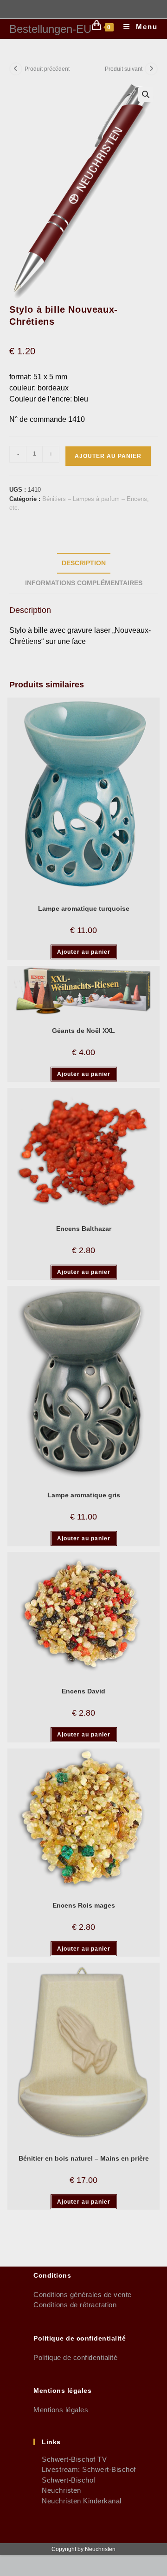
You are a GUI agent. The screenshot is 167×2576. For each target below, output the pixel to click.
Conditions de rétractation (75, 2305)
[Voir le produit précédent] (16, 69)
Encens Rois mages (84, 1905)
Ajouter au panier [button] (84, 952)
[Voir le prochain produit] (151, 69)
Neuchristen (57, 2490)
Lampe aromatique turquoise (84, 908)
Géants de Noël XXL (83, 1031)
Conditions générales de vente (83, 2295)
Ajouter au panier (108, 456)
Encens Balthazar (84, 1229)
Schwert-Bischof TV (70, 2459)
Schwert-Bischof (64, 2480)
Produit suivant (124, 69)
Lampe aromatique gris (84, 1495)
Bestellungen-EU (50, 29)
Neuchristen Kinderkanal (77, 2501)
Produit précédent (47, 69)
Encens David (83, 1691)
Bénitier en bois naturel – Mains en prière (84, 2158)
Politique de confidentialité (75, 2357)
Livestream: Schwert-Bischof (85, 2469)
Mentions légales (61, 2410)
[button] (146, 94)
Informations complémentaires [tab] (84, 583)
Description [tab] (84, 563)
